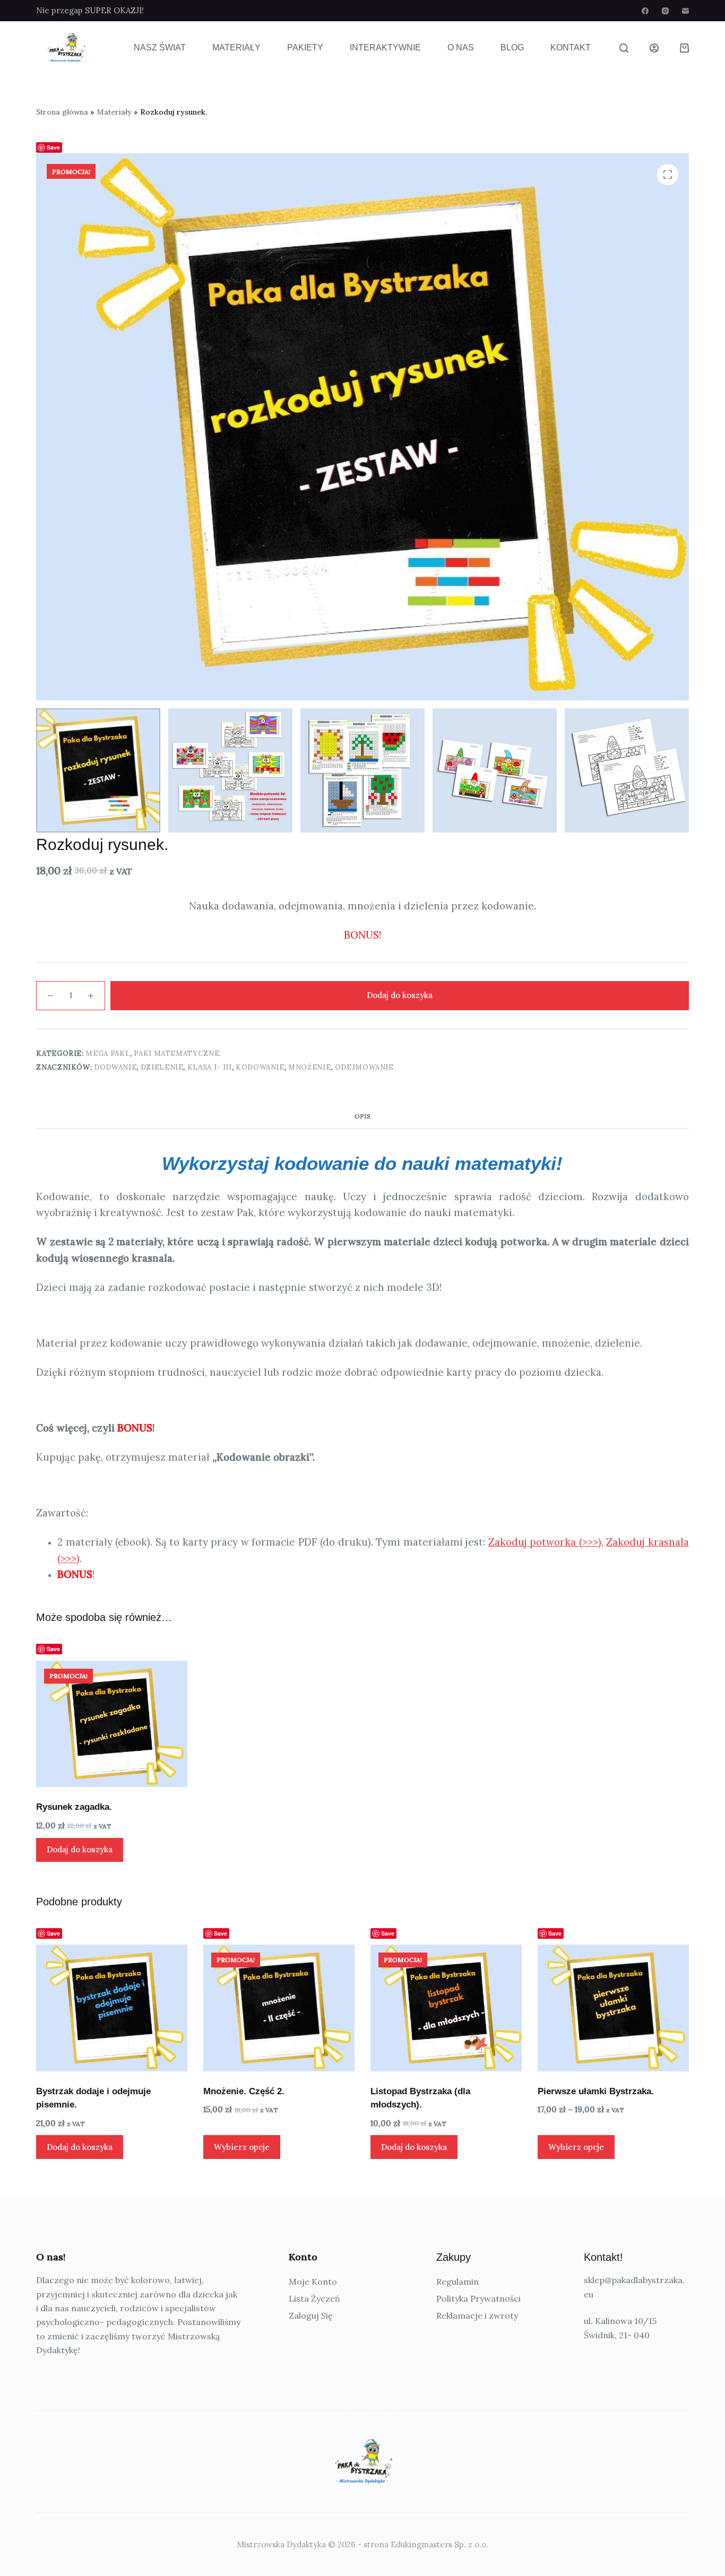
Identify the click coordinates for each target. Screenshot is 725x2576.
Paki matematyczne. (178, 1053)
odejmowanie (364, 1067)
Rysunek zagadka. (74, 1807)
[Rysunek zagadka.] (112, 1724)
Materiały (236, 47)
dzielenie (162, 1067)
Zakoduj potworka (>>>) (545, 1542)
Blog (512, 47)
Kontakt (571, 47)
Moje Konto (313, 2282)
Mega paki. (108, 1053)
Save (53, 147)
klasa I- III (210, 1067)
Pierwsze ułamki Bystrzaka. (596, 2091)
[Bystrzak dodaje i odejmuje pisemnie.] (112, 2008)
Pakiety (305, 47)
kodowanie (260, 1067)
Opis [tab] (362, 1116)
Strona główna (62, 112)
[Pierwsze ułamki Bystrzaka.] (613, 2008)
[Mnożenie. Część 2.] (279, 2008)
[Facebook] (645, 11)
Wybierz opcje (242, 2147)
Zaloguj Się (311, 2315)
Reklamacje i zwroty (477, 2315)
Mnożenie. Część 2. (244, 2091)
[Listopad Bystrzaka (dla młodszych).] (446, 2008)
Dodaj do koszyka (400, 995)
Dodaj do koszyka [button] (80, 1849)
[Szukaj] (624, 48)
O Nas (461, 47)
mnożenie (309, 1067)
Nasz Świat (160, 47)
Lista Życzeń (314, 2299)
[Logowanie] (654, 48)
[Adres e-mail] (685, 11)
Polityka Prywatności (478, 2299)
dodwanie (115, 1067)
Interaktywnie (385, 47)
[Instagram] (665, 11)
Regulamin (458, 2282)
